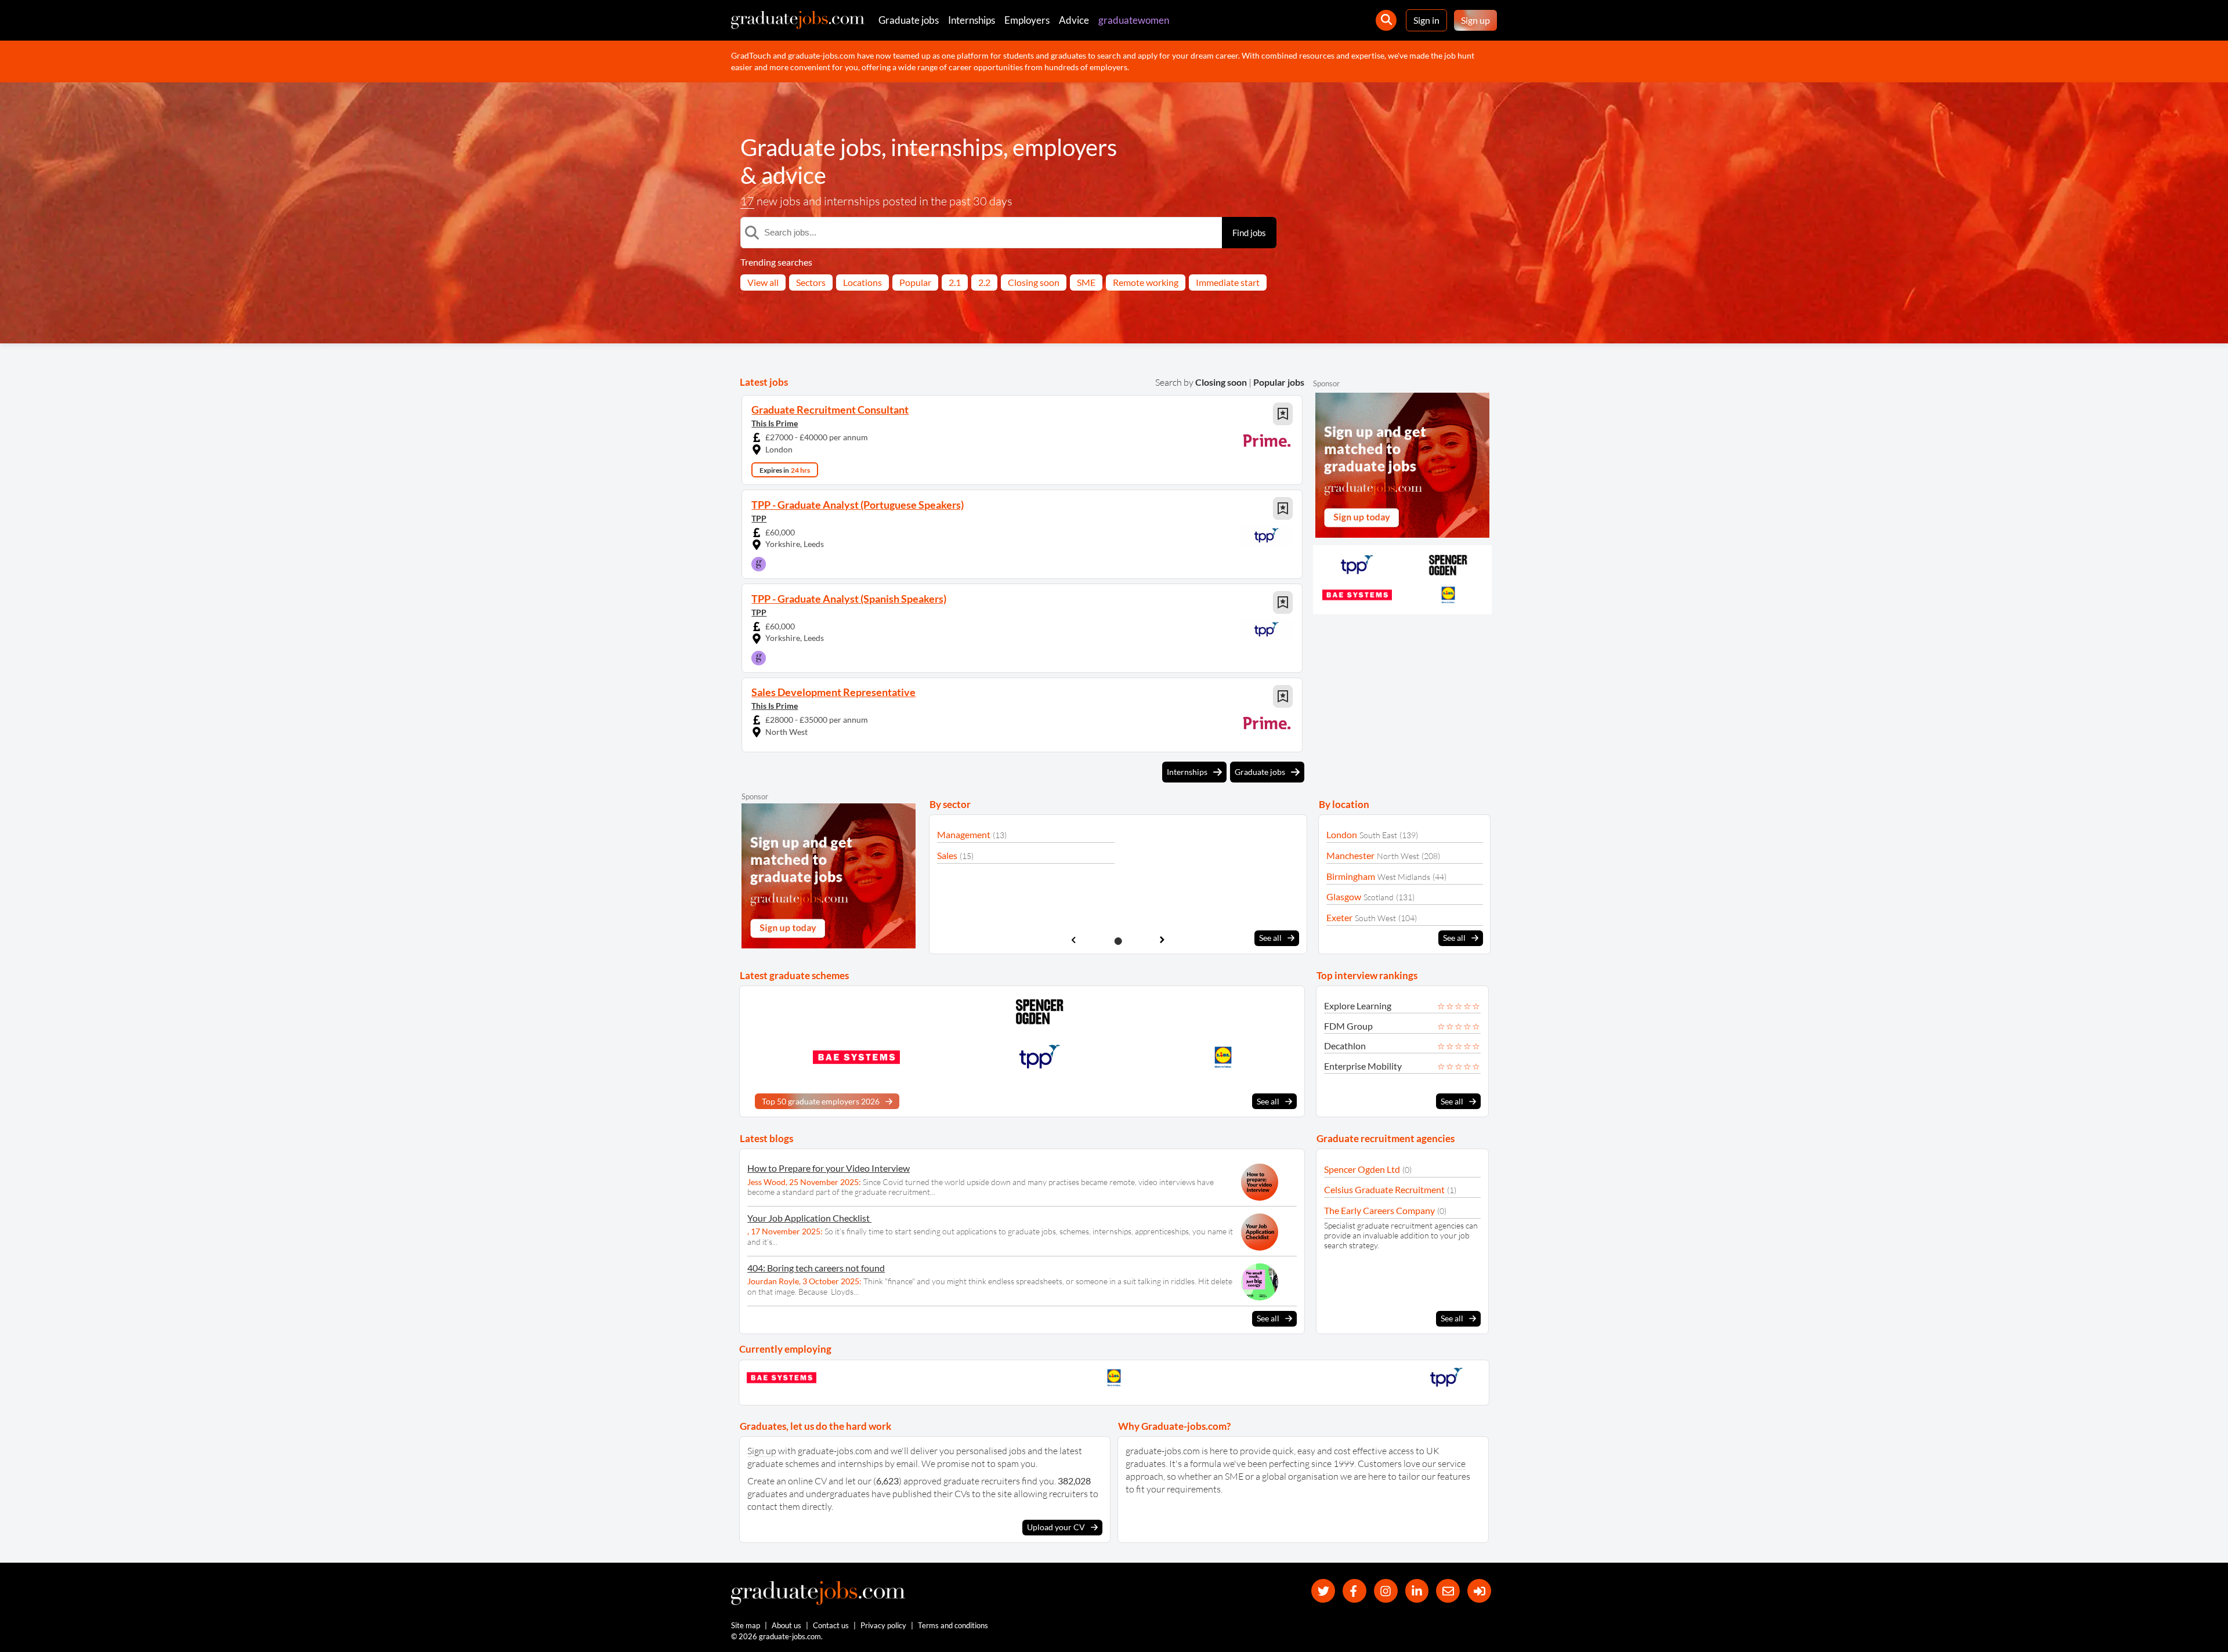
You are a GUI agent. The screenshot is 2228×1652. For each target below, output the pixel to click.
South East (1378, 835)
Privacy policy (883, 1625)
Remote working (1146, 282)
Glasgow (1344, 896)
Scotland (1379, 897)
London (1342, 834)
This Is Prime (775, 423)
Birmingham (1351, 876)
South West (1375, 918)
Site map (746, 1625)
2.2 (984, 282)
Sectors (811, 282)
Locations (862, 282)
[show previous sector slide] (1074, 940)
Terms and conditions (953, 1625)
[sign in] (1479, 1591)
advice (794, 175)
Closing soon (1034, 282)
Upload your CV (1056, 1527)
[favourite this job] (1283, 414)
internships (947, 147)
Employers (1027, 20)
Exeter (1339, 917)
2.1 (955, 282)
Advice (1074, 20)
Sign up (1475, 20)
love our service (1435, 1463)
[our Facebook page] (1354, 1591)
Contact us (831, 1625)
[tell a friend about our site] (1448, 1591)
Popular (915, 282)
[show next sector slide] (1162, 940)
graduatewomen (1134, 20)
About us (786, 1625)
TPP (759, 518)
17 (747, 201)
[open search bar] (1386, 20)
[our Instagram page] (1386, 1591)
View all (763, 282)
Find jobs (1249, 233)
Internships (972, 20)
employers (1065, 147)
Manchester (1350, 855)
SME (1086, 282)
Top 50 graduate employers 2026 (821, 1101)
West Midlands (1404, 877)
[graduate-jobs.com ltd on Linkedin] (1417, 1591)
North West (1398, 856)
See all (1270, 938)
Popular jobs (1279, 382)
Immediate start (1228, 282)
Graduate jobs (909, 20)
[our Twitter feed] (1323, 1591)
